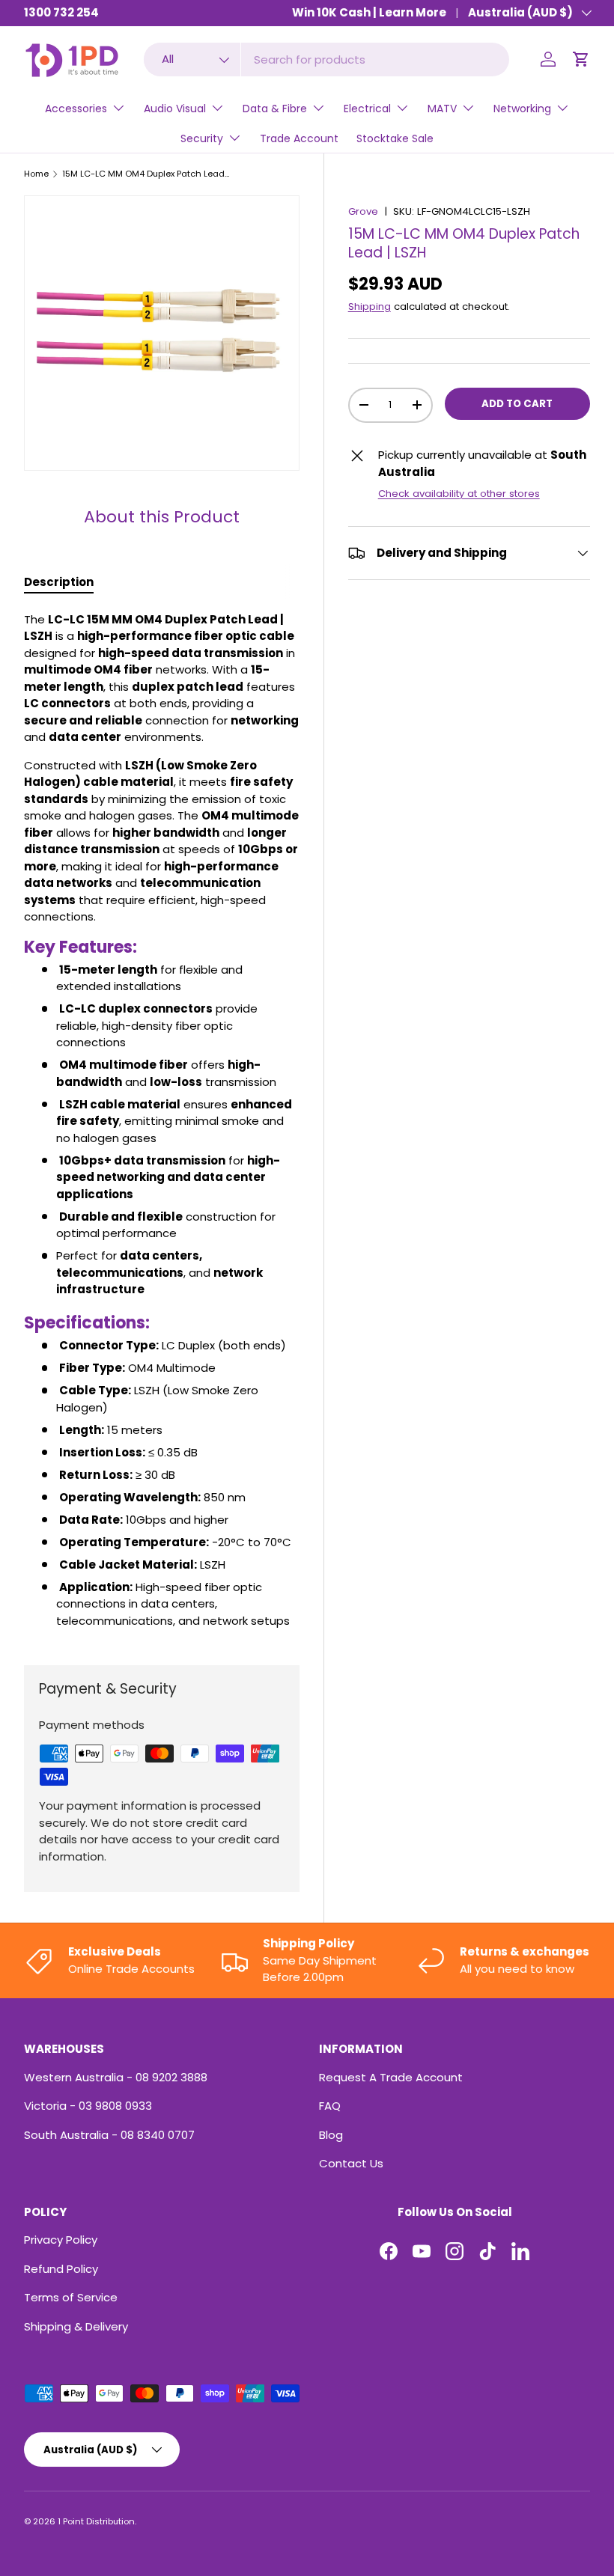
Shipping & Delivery (76, 2326)
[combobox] (327, 59)
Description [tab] (59, 582)
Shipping (370, 306)
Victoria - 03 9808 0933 (88, 2106)
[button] (581, 59)
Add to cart (517, 404)
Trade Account (299, 138)
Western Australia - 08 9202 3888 (116, 2077)
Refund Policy (61, 2269)
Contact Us (351, 2163)
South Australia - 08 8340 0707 (109, 2135)
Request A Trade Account (391, 2077)
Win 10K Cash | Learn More (369, 12)
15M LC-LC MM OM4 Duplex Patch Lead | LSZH (146, 174)
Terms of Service (71, 2297)
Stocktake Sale (395, 138)
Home (36, 174)
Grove (363, 211)
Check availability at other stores (459, 494)
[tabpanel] (162, 1121)
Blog (331, 2135)
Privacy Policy (61, 2240)
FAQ (330, 2106)
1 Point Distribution (96, 2521)
